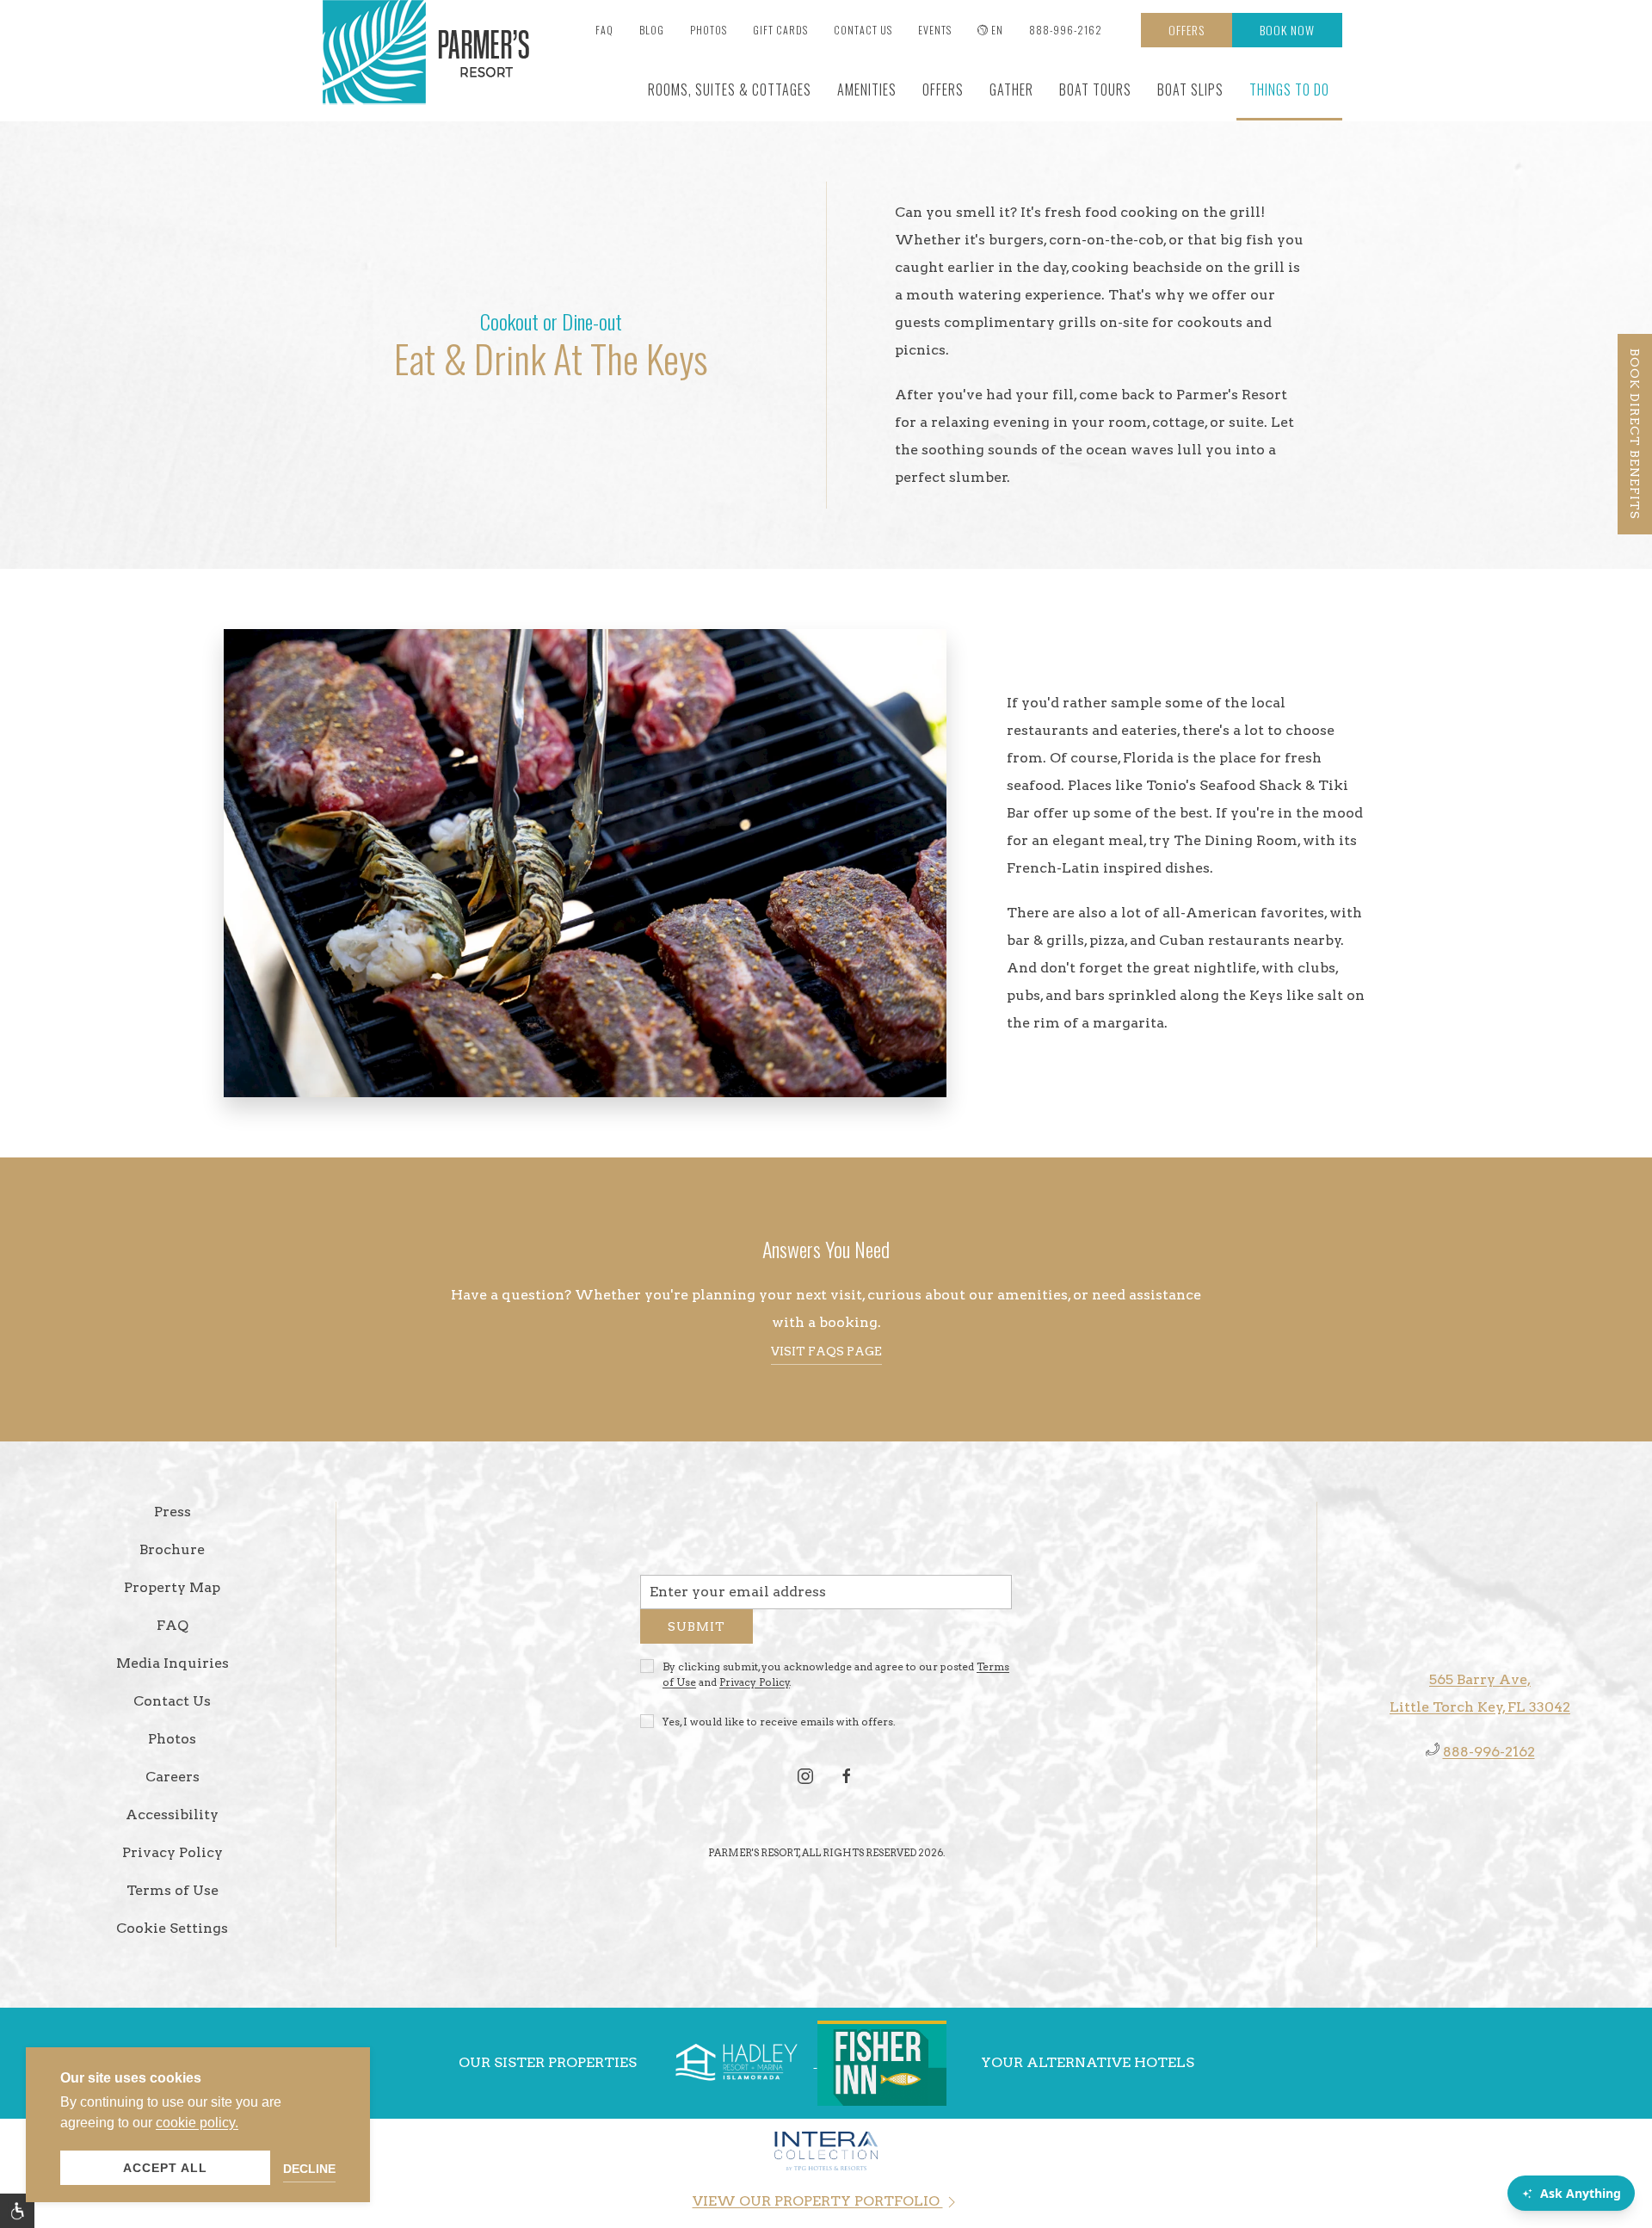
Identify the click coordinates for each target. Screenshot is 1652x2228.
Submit (697, 1632)
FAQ (604, 30)
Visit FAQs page (826, 1351)
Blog (652, 30)
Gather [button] (1011, 89)
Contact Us (863, 30)
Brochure (172, 1549)
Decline (309, 2169)
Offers (1187, 30)
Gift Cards (780, 30)
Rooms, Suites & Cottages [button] (730, 89)
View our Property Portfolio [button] (818, 2201)
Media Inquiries (173, 1663)
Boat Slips (1190, 89)
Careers (173, 1777)
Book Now (1287, 30)
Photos (709, 30)
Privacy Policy (755, 1688)
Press (173, 1512)
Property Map (172, 1587)
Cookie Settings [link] (172, 1928)
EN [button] (997, 30)
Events (935, 30)
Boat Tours (1095, 89)
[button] (17, 2211)
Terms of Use (173, 1890)
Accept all (165, 2168)
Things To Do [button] (1289, 89)
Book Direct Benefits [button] (1635, 434)
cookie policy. (197, 2123)
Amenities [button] (867, 89)
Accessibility (172, 1814)
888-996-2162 (1066, 30)
